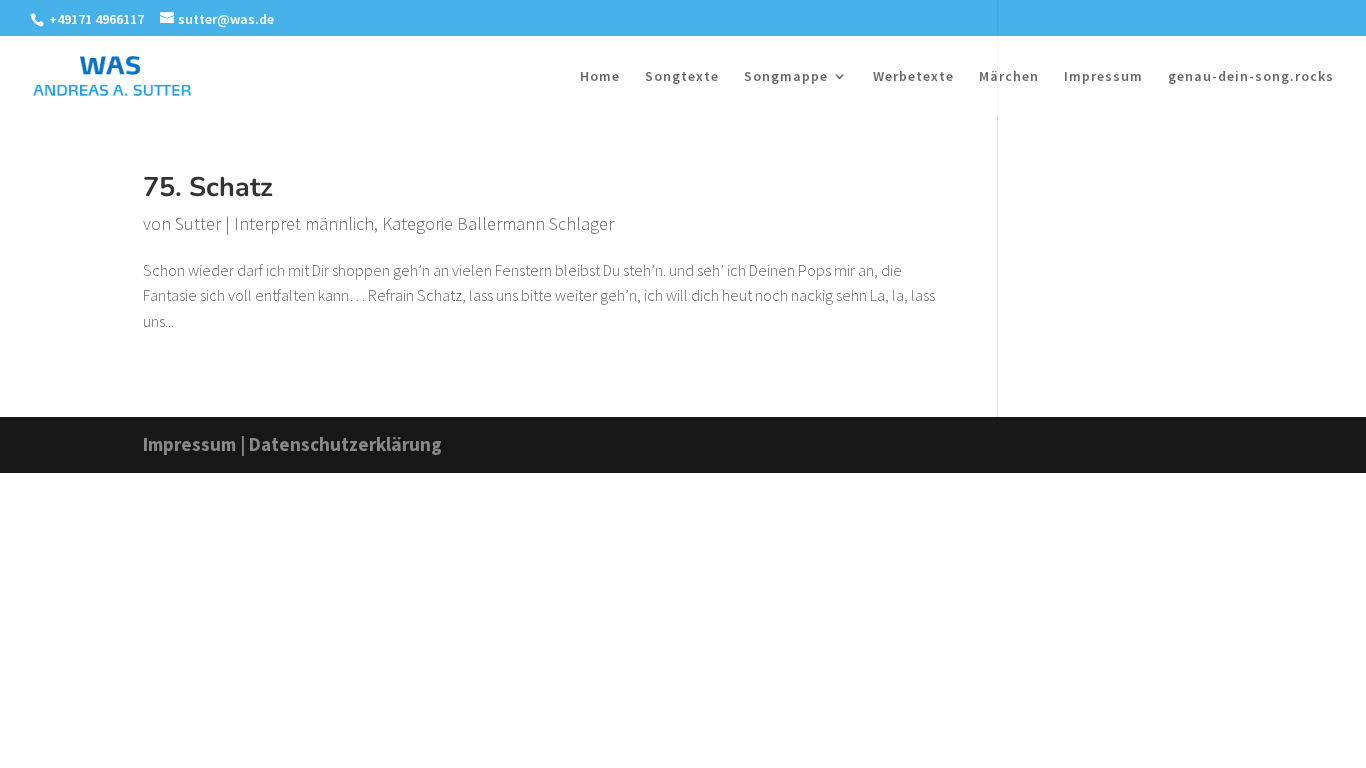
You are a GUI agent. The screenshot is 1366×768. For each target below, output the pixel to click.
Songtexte (682, 77)
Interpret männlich (304, 223)
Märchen (1009, 77)
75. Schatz (208, 187)
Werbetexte (913, 77)
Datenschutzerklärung (345, 444)
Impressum (1103, 77)
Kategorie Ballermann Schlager (498, 223)
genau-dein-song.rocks (1251, 77)
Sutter (198, 223)
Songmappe (786, 77)
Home (600, 77)
